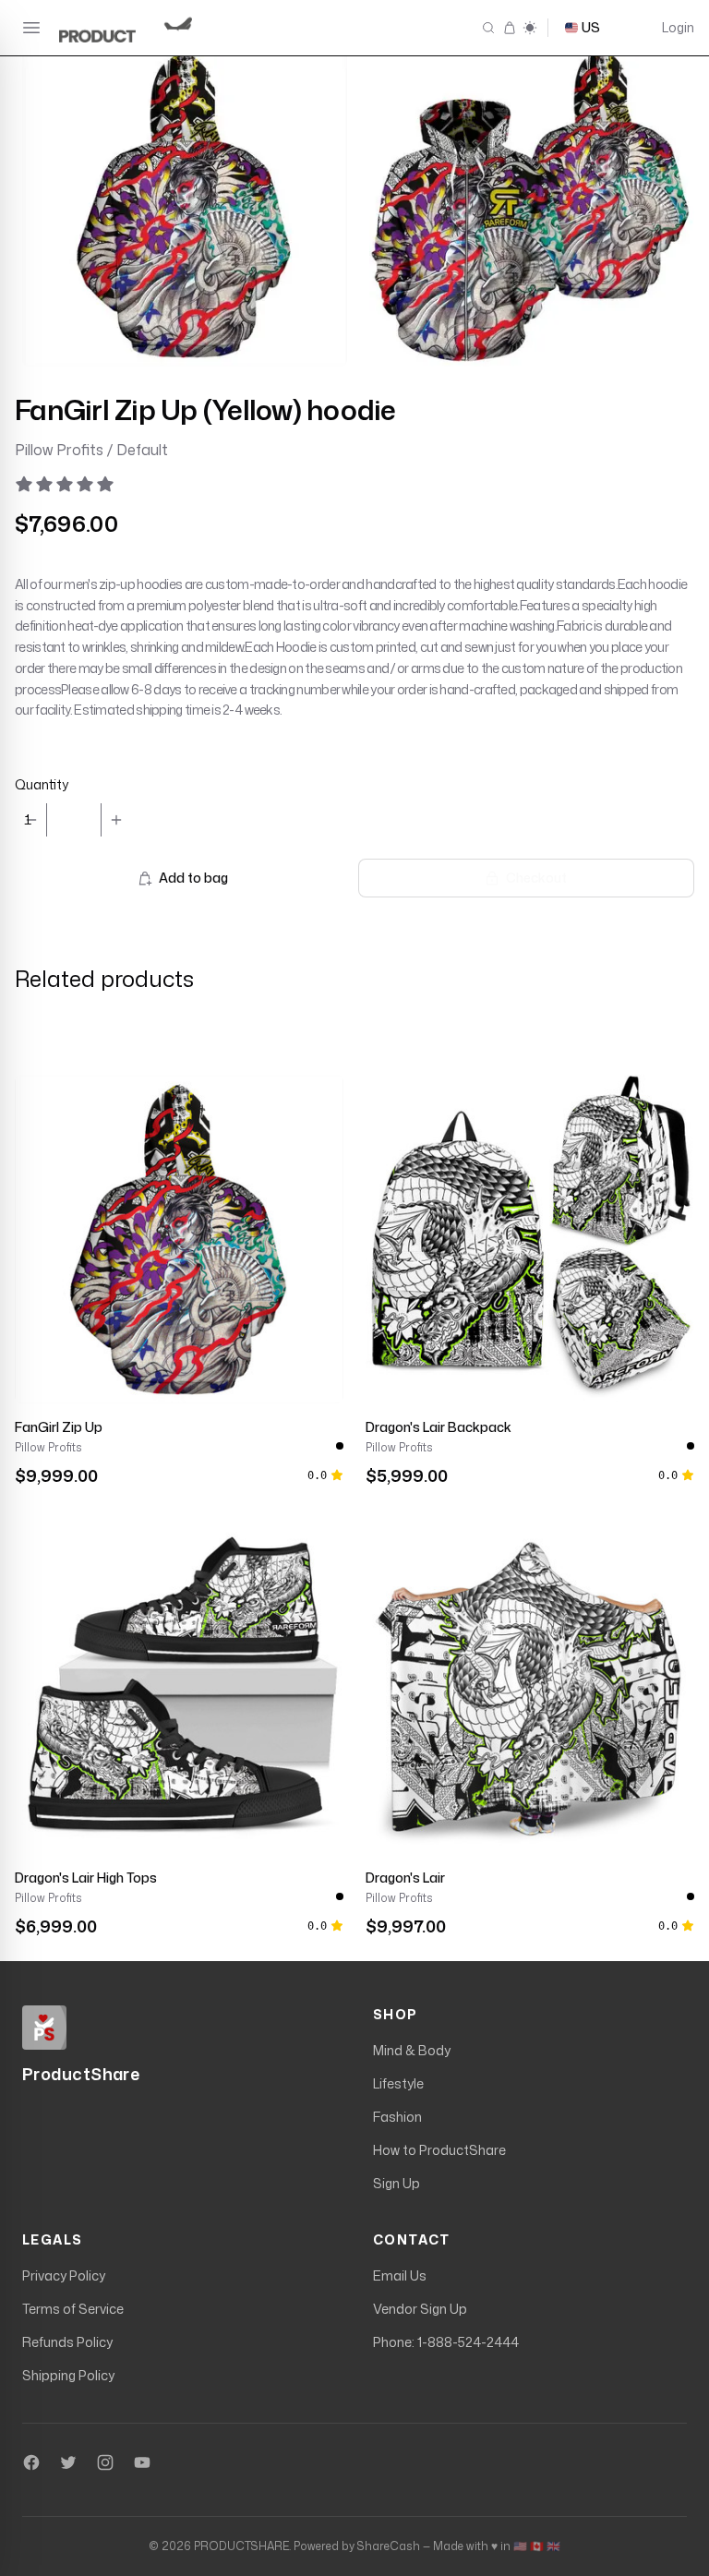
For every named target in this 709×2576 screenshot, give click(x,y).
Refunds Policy (67, 2342)
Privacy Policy (64, 2275)
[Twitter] (68, 2462)
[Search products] (488, 28)
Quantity (42, 784)
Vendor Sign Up (420, 2309)
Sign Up (397, 2183)
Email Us (400, 2275)
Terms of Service (73, 2309)
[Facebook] (31, 2462)
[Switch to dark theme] (530, 28)
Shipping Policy (68, 2375)
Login (678, 27)
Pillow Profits (48, 1448)
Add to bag (193, 878)
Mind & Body (412, 2050)
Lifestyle (398, 2083)
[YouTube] (142, 2462)
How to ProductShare (439, 2150)
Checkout (536, 878)
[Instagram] (105, 2462)
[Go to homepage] (133, 28)
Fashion (397, 2117)
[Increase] (116, 820)
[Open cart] (509, 28)
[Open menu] (31, 28)
